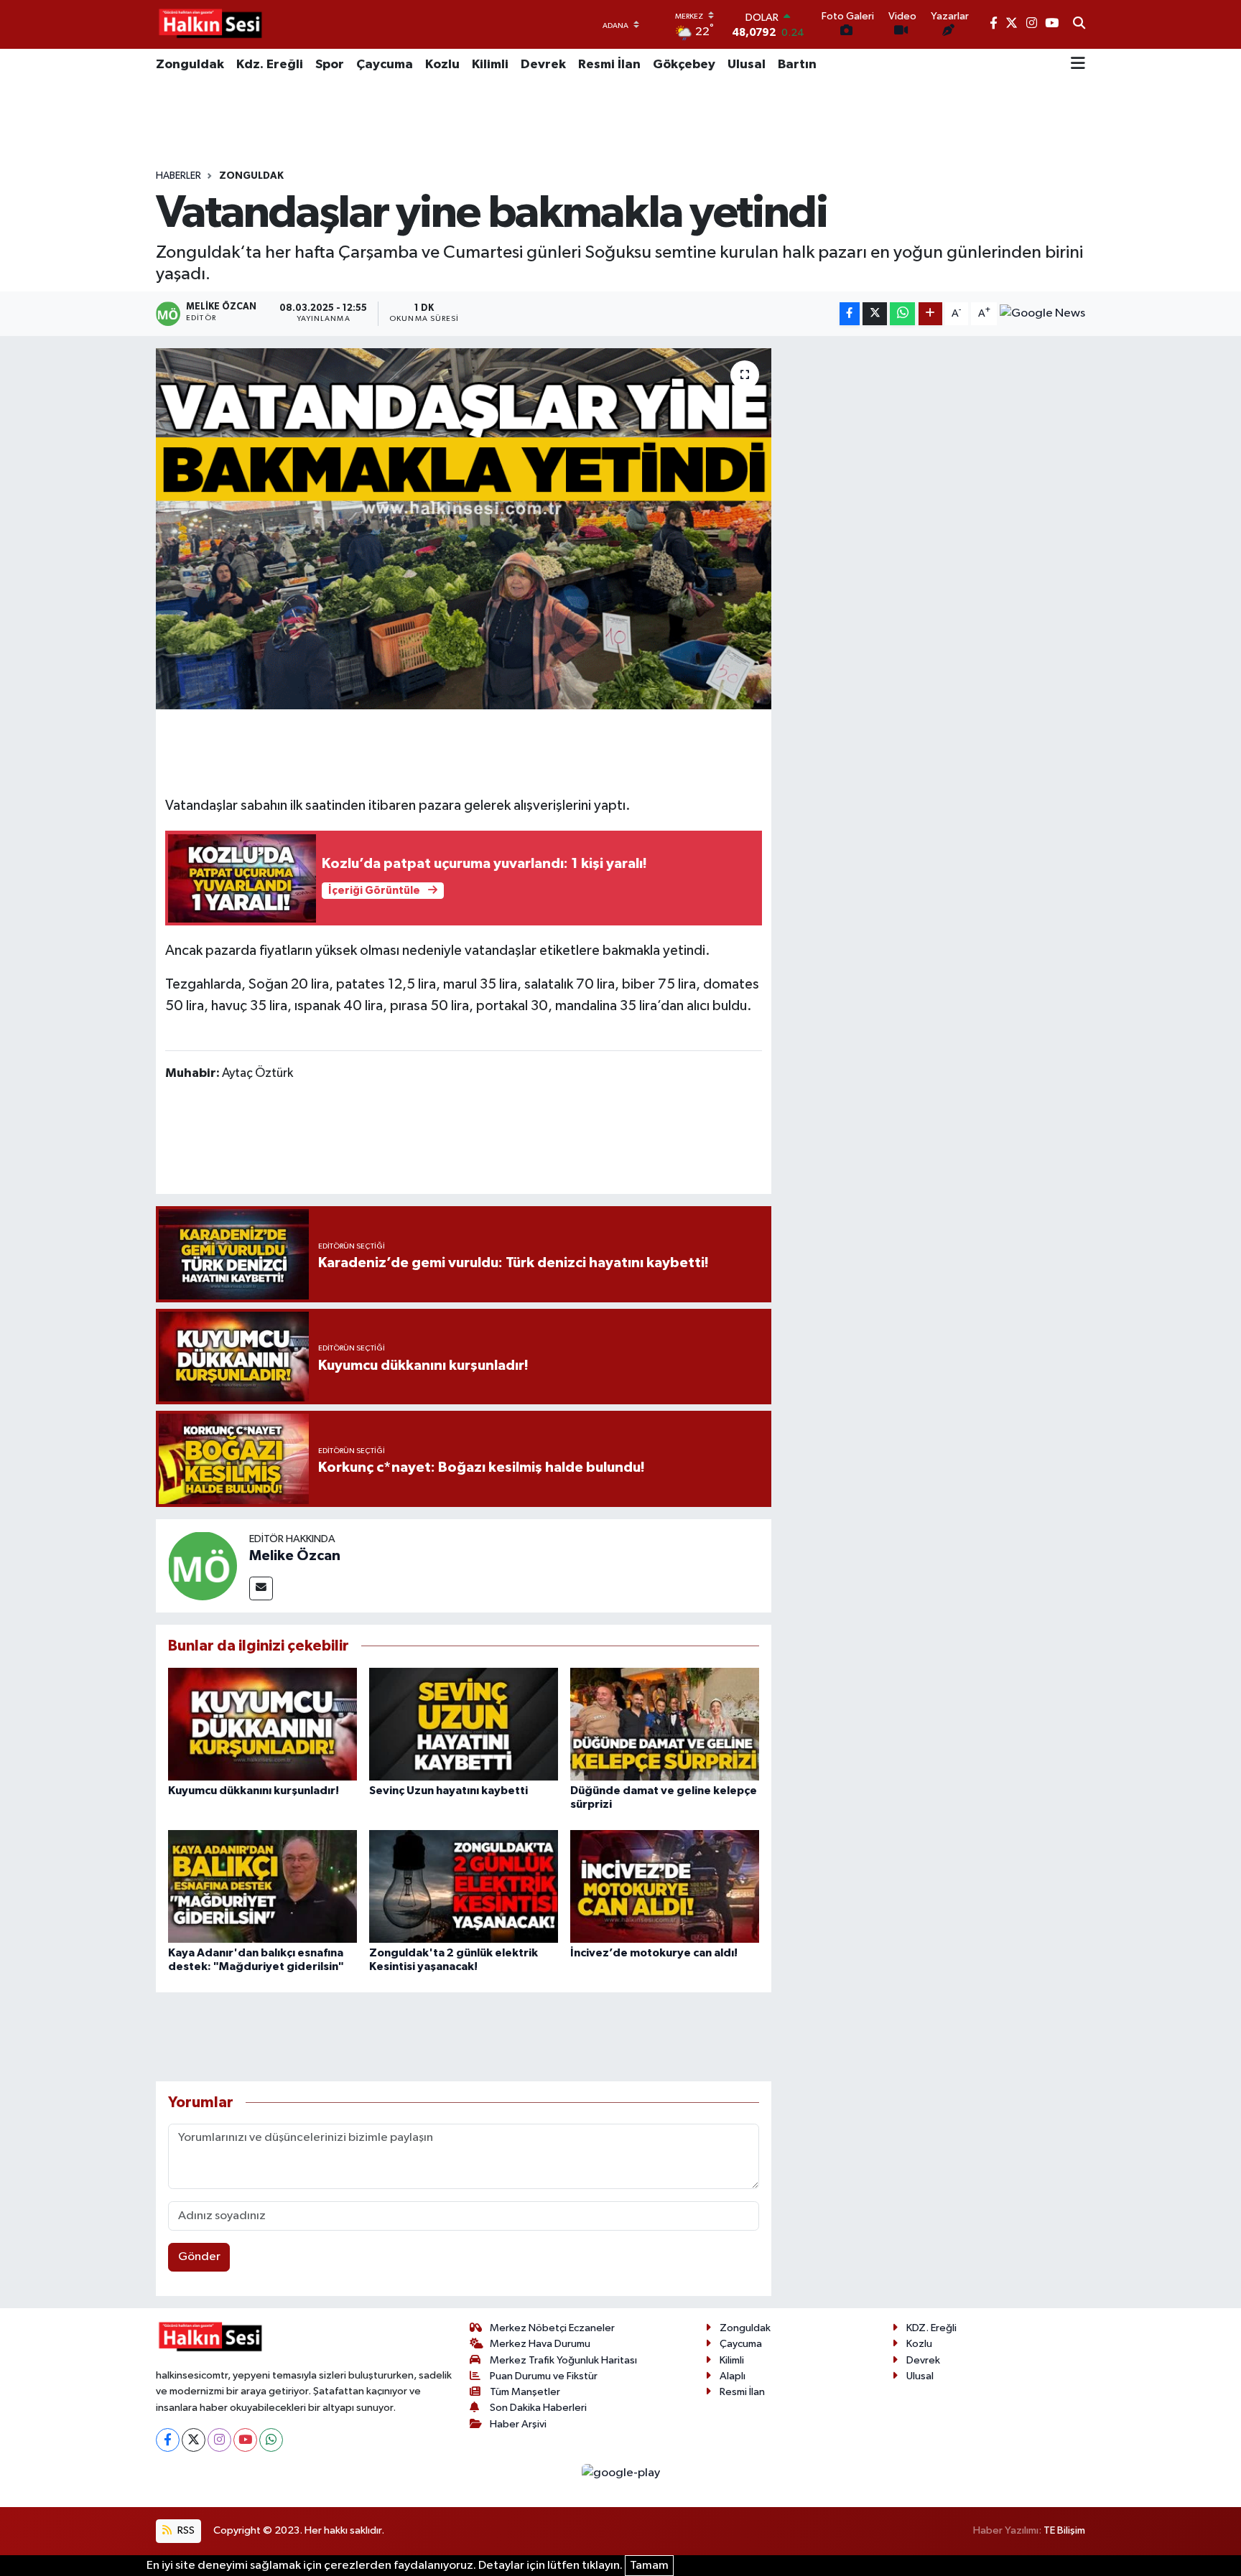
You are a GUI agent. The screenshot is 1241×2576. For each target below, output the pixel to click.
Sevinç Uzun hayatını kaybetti (448, 1791)
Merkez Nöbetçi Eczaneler (552, 2328)
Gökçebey (684, 65)
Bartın (797, 65)
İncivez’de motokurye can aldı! (654, 1953)
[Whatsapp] (271, 2440)
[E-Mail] (261, 1588)
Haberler (178, 176)
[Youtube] (245, 2440)
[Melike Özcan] (203, 1565)
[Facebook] (168, 2440)
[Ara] (1079, 24)
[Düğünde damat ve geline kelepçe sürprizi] (665, 1724)
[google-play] (620, 2473)
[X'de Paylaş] (875, 314)
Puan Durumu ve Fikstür (544, 2376)
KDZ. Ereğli (931, 2328)
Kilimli (490, 65)
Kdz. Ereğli (270, 65)
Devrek (543, 65)
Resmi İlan (609, 65)
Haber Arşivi (518, 2424)
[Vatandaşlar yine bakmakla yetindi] (464, 528)
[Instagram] (219, 2440)
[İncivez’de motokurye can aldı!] (665, 1886)
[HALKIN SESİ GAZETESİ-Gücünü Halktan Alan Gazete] (210, 24)
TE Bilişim (1064, 2530)
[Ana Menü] (1078, 65)
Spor (330, 65)
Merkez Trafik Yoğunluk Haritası (563, 2360)
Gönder (199, 2257)
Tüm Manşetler (525, 2392)
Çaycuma (385, 65)
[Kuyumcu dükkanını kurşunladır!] (262, 1724)
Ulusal (747, 65)
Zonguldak (190, 65)
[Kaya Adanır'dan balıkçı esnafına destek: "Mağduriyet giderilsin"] (262, 1886)
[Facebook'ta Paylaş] (850, 314)
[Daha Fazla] (930, 314)
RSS (185, 2530)
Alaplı (733, 2376)
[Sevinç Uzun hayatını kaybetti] (464, 1724)
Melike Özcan (295, 1556)
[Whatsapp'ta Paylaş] (902, 314)
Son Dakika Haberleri (538, 2408)
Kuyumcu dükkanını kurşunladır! (254, 1791)
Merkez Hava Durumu (540, 2344)
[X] (194, 2440)
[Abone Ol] (1042, 314)
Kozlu (442, 65)
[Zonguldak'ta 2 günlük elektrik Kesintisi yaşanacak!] (464, 1886)
